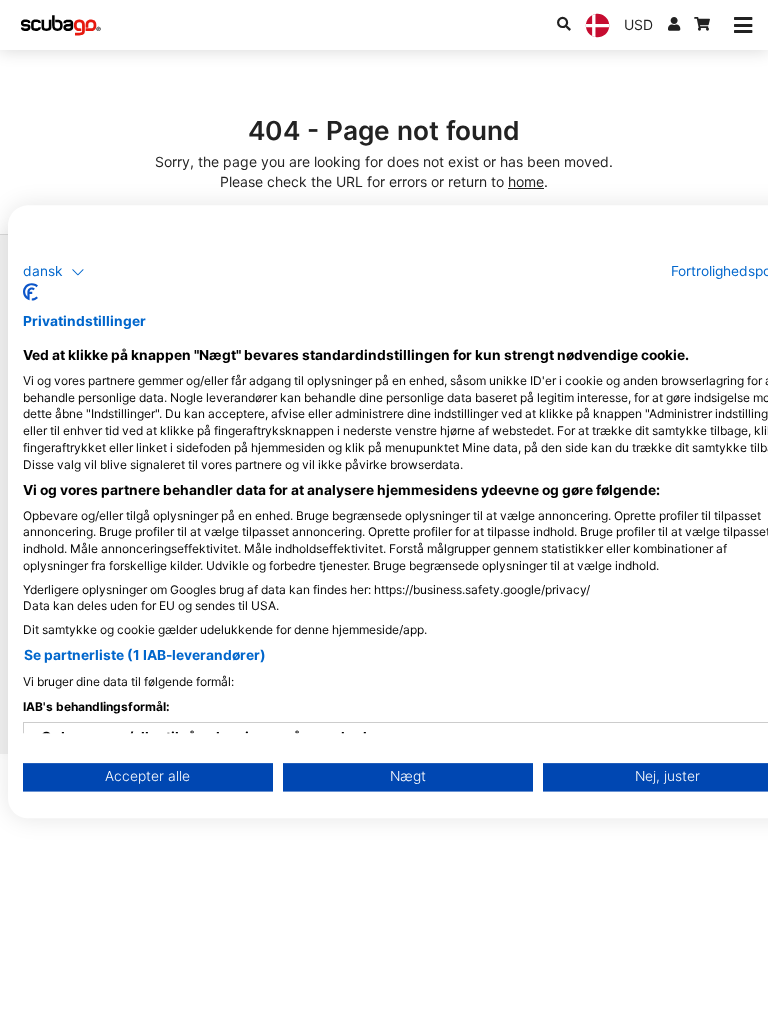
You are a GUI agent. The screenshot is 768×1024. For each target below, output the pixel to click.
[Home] (61, 25)
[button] (54, 272)
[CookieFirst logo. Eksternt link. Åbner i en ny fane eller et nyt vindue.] (30, 293)
